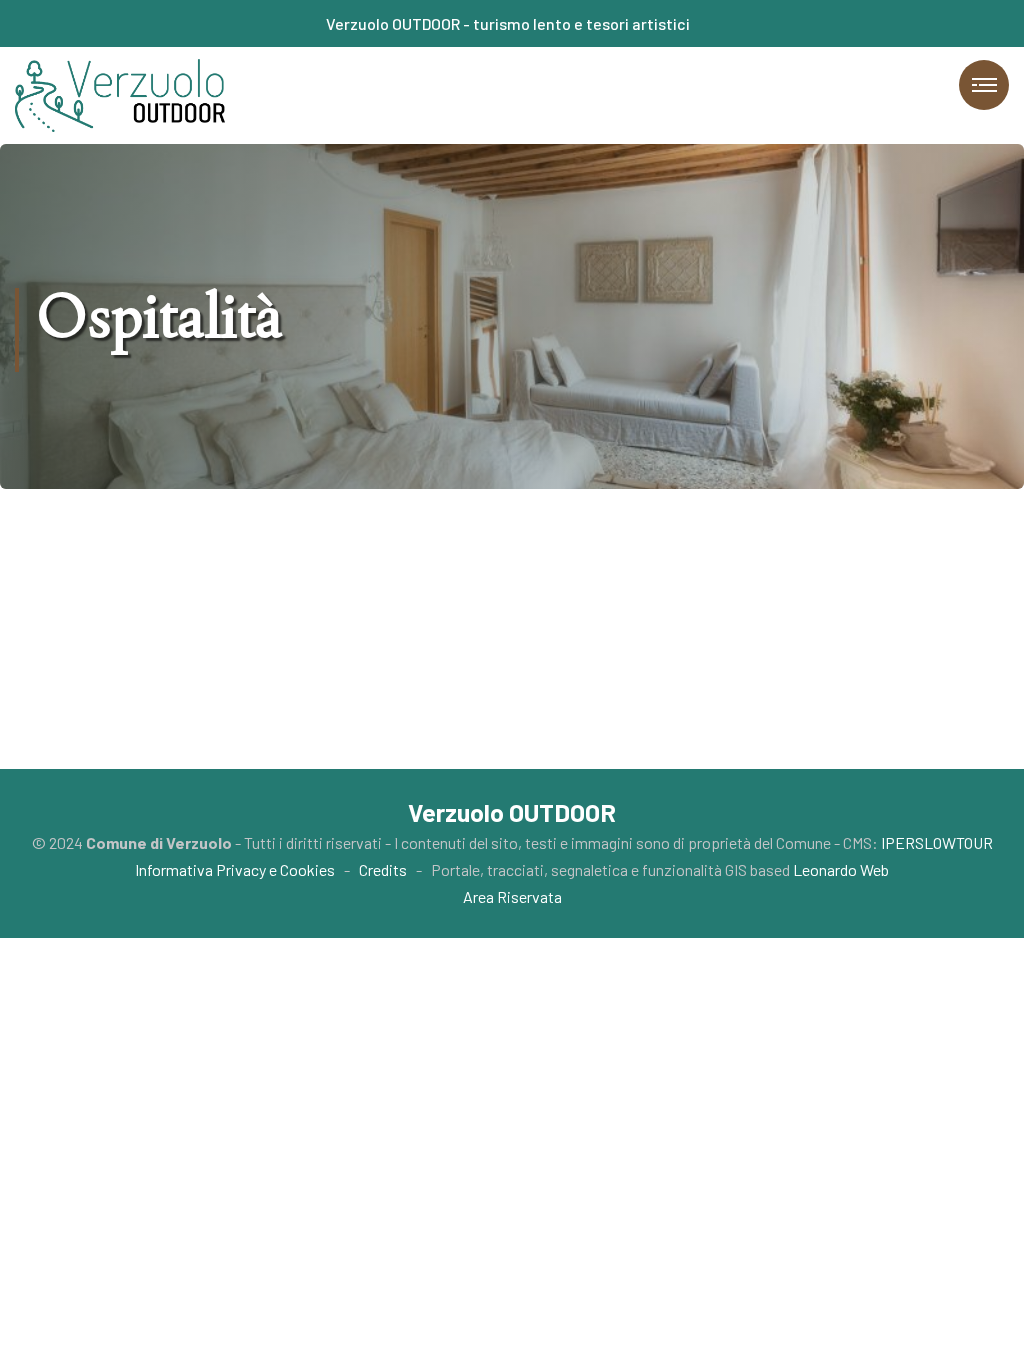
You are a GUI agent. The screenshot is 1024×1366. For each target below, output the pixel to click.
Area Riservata (512, 896)
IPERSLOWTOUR (937, 842)
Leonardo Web (841, 869)
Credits (383, 869)
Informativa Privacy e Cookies (235, 869)
